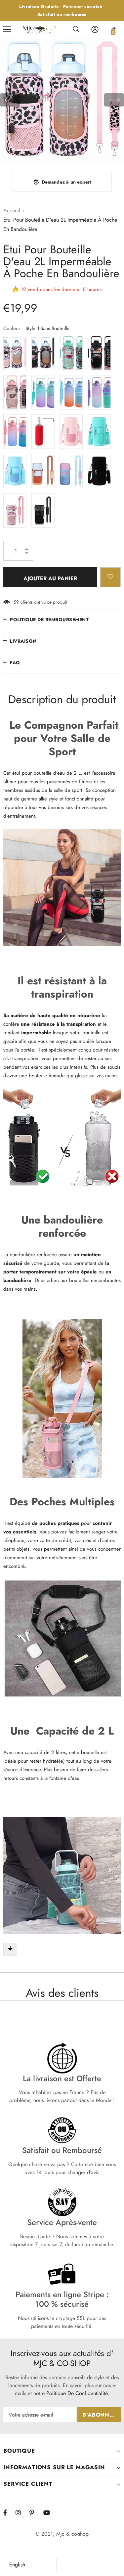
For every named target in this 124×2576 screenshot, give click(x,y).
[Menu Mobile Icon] (7, 29)
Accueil (12, 211)
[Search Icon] (76, 29)
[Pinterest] (35, 2512)
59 (16, 602)
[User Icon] (95, 29)
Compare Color (101, 152)
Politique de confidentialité (77, 2393)
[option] (62, 100)
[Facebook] (9, 2512)
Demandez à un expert (67, 182)
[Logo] (40, 30)
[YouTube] (49, 2512)
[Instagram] (21, 2512)
